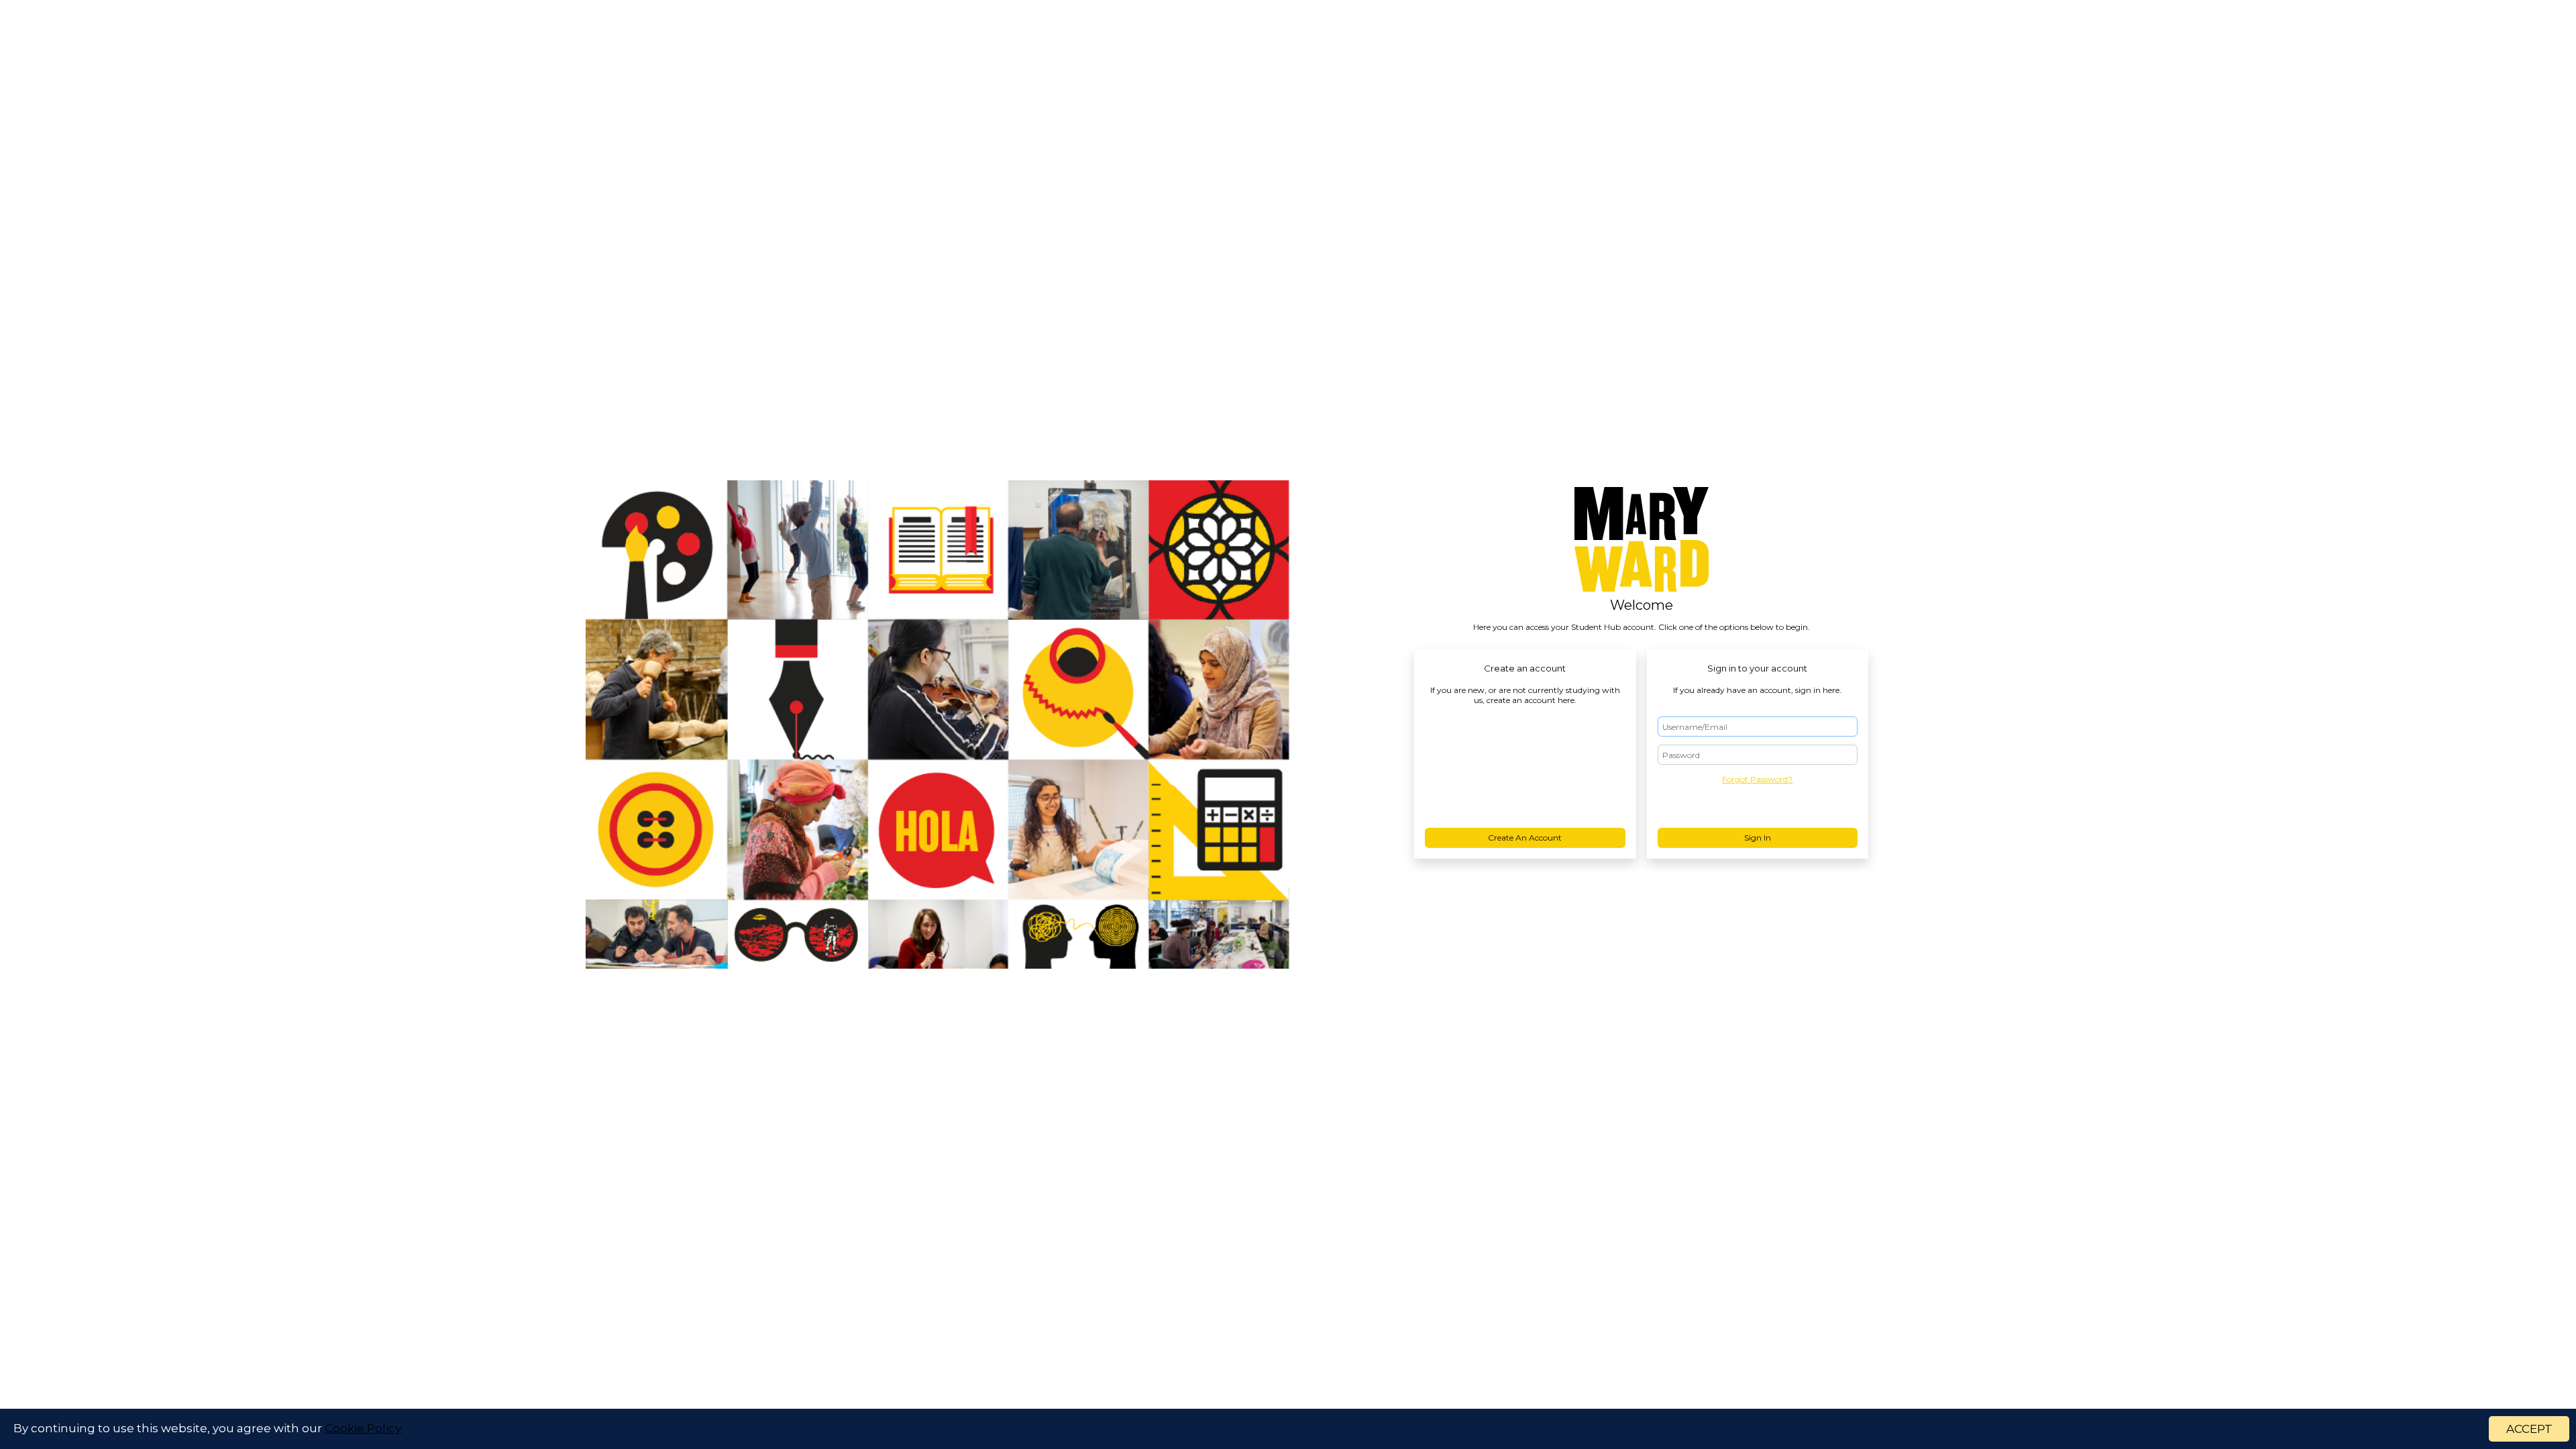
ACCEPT (2529, 1429)
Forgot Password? (1757, 779)
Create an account (1525, 838)
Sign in (1758, 838)
